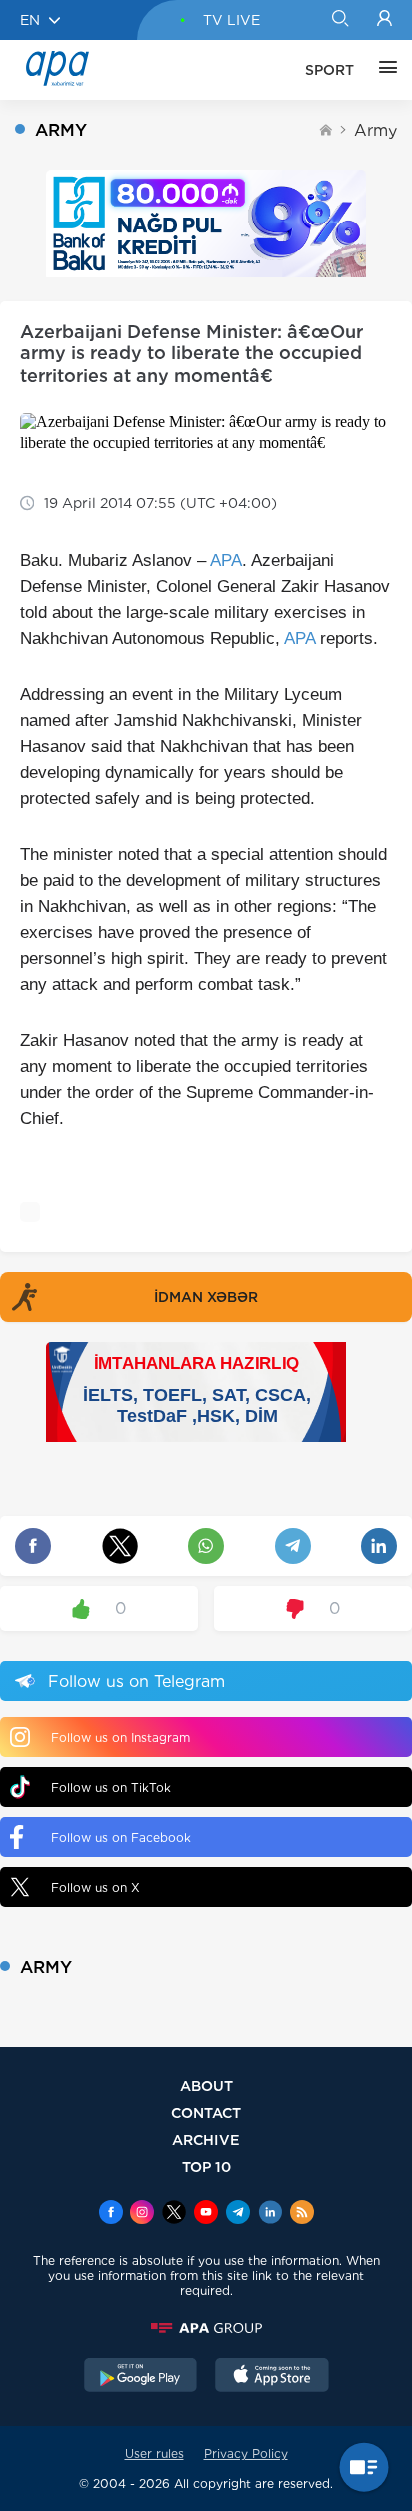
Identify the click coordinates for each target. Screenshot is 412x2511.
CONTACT (206, 2112)
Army (375, 130)
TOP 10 (206, 2166)
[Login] (384, 20)
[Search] (339, 20)
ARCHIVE (206, 2139)
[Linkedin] (270, 2214)
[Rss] (302, 2214)
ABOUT (206, 2085)
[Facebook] (111, 2214)
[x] (174, 2214)
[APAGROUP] (206, 2328)
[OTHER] (383, 70)
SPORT (329, 70)
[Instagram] (142, 2214)
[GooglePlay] (141, 2377)
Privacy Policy (246, 2453)
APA (226, 560)
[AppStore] (272, 2377)
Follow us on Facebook (121, 1837)
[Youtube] (206, 2214)
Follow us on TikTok (111, 1787)
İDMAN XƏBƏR (206, 1297)
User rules (154, 2453)
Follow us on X (95, 1887)
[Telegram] (238, 2214)
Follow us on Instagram (120, 1737)
